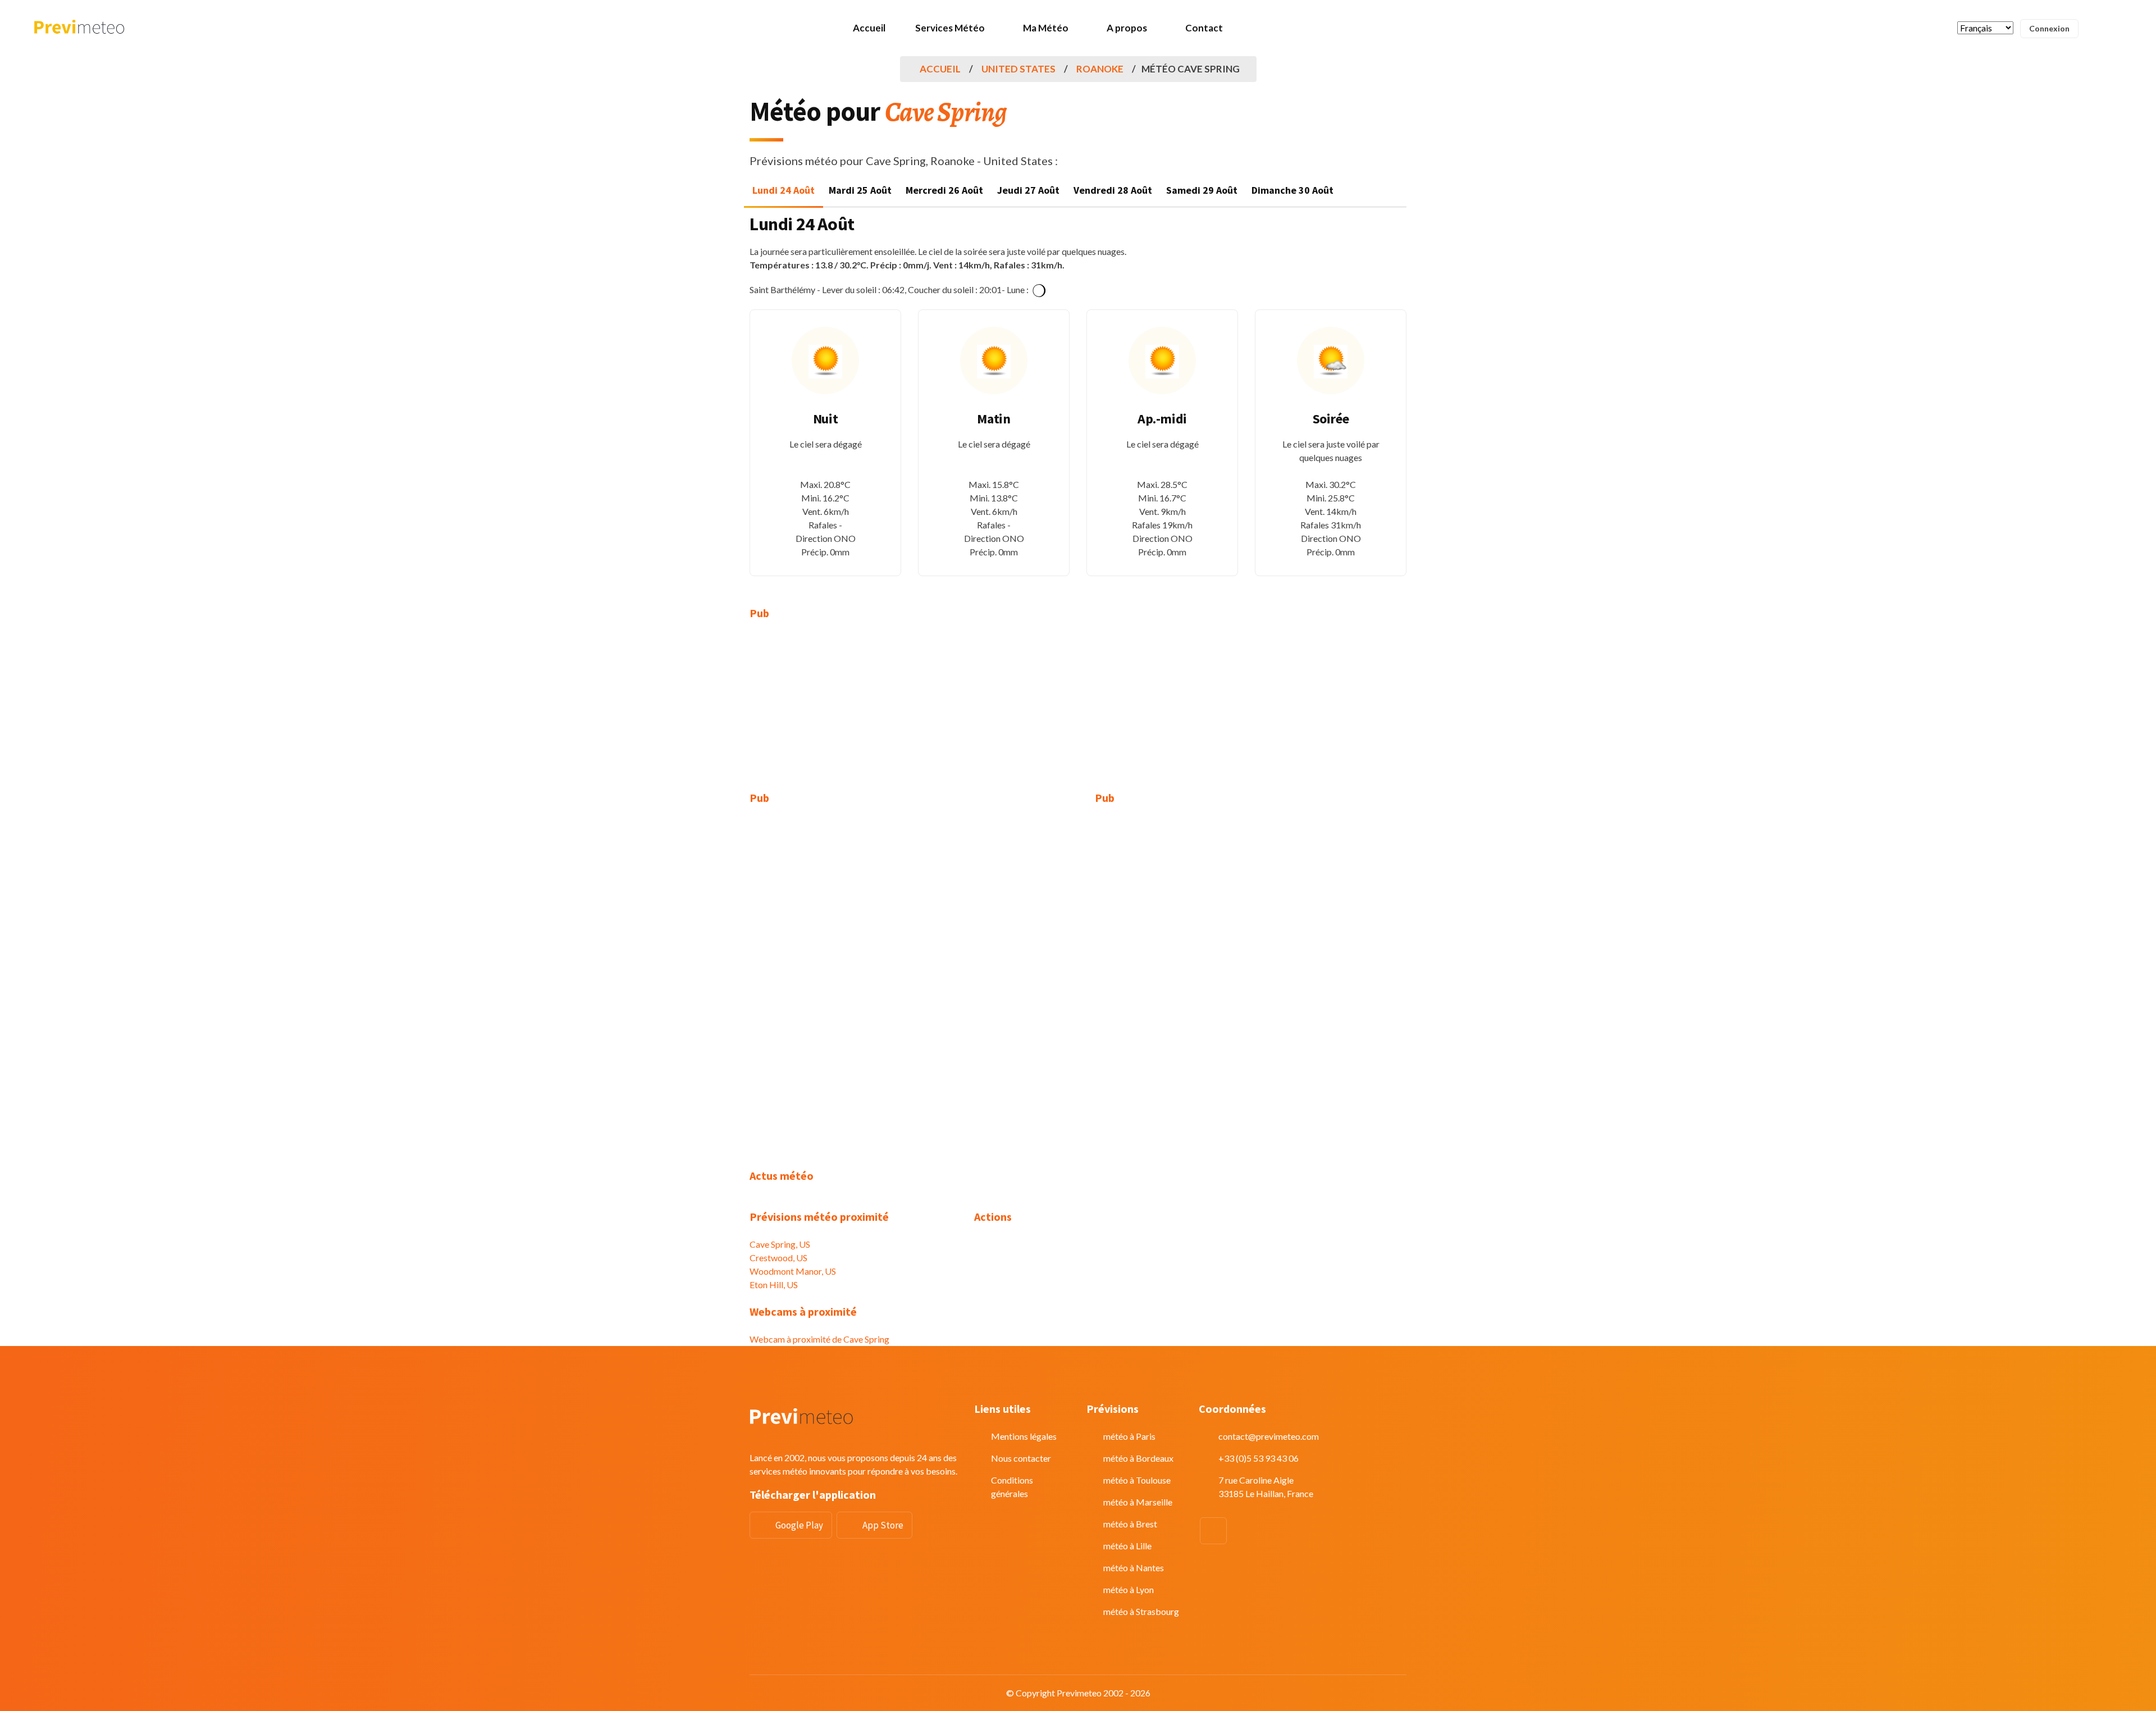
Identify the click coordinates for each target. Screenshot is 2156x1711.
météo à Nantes (1134, 1568)
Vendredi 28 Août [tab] (1113, 190)
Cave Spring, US (780, 1244)
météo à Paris (1129, 1436)
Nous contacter (1021, 1458)
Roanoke (1100, 69)
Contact (1204, 28)
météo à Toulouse (1137, 1480)
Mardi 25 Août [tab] (860, 190)
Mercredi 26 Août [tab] (944, 190)
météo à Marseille (1138, 1502)
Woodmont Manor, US (793, 1271)
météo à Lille (1127, 1546)
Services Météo (950, 28)
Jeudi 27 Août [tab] (1028, 190)
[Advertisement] (853, 713)
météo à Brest (1130, 1524)
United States (1018, 69)
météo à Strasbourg (1141, 1611)
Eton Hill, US (774, 1285)
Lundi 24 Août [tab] (784, 190)
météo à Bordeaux (1138, 1458)
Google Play (799, 1525)
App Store (883, 1525)
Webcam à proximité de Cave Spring (819, 1339)
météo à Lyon (1129, 1589)
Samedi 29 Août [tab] (1202, 190)
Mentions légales (1024, 1436)
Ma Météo (1046, 28)
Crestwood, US (778, 1258)
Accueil (869, 28)
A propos (1127, 28)
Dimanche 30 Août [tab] (1292, 190)
